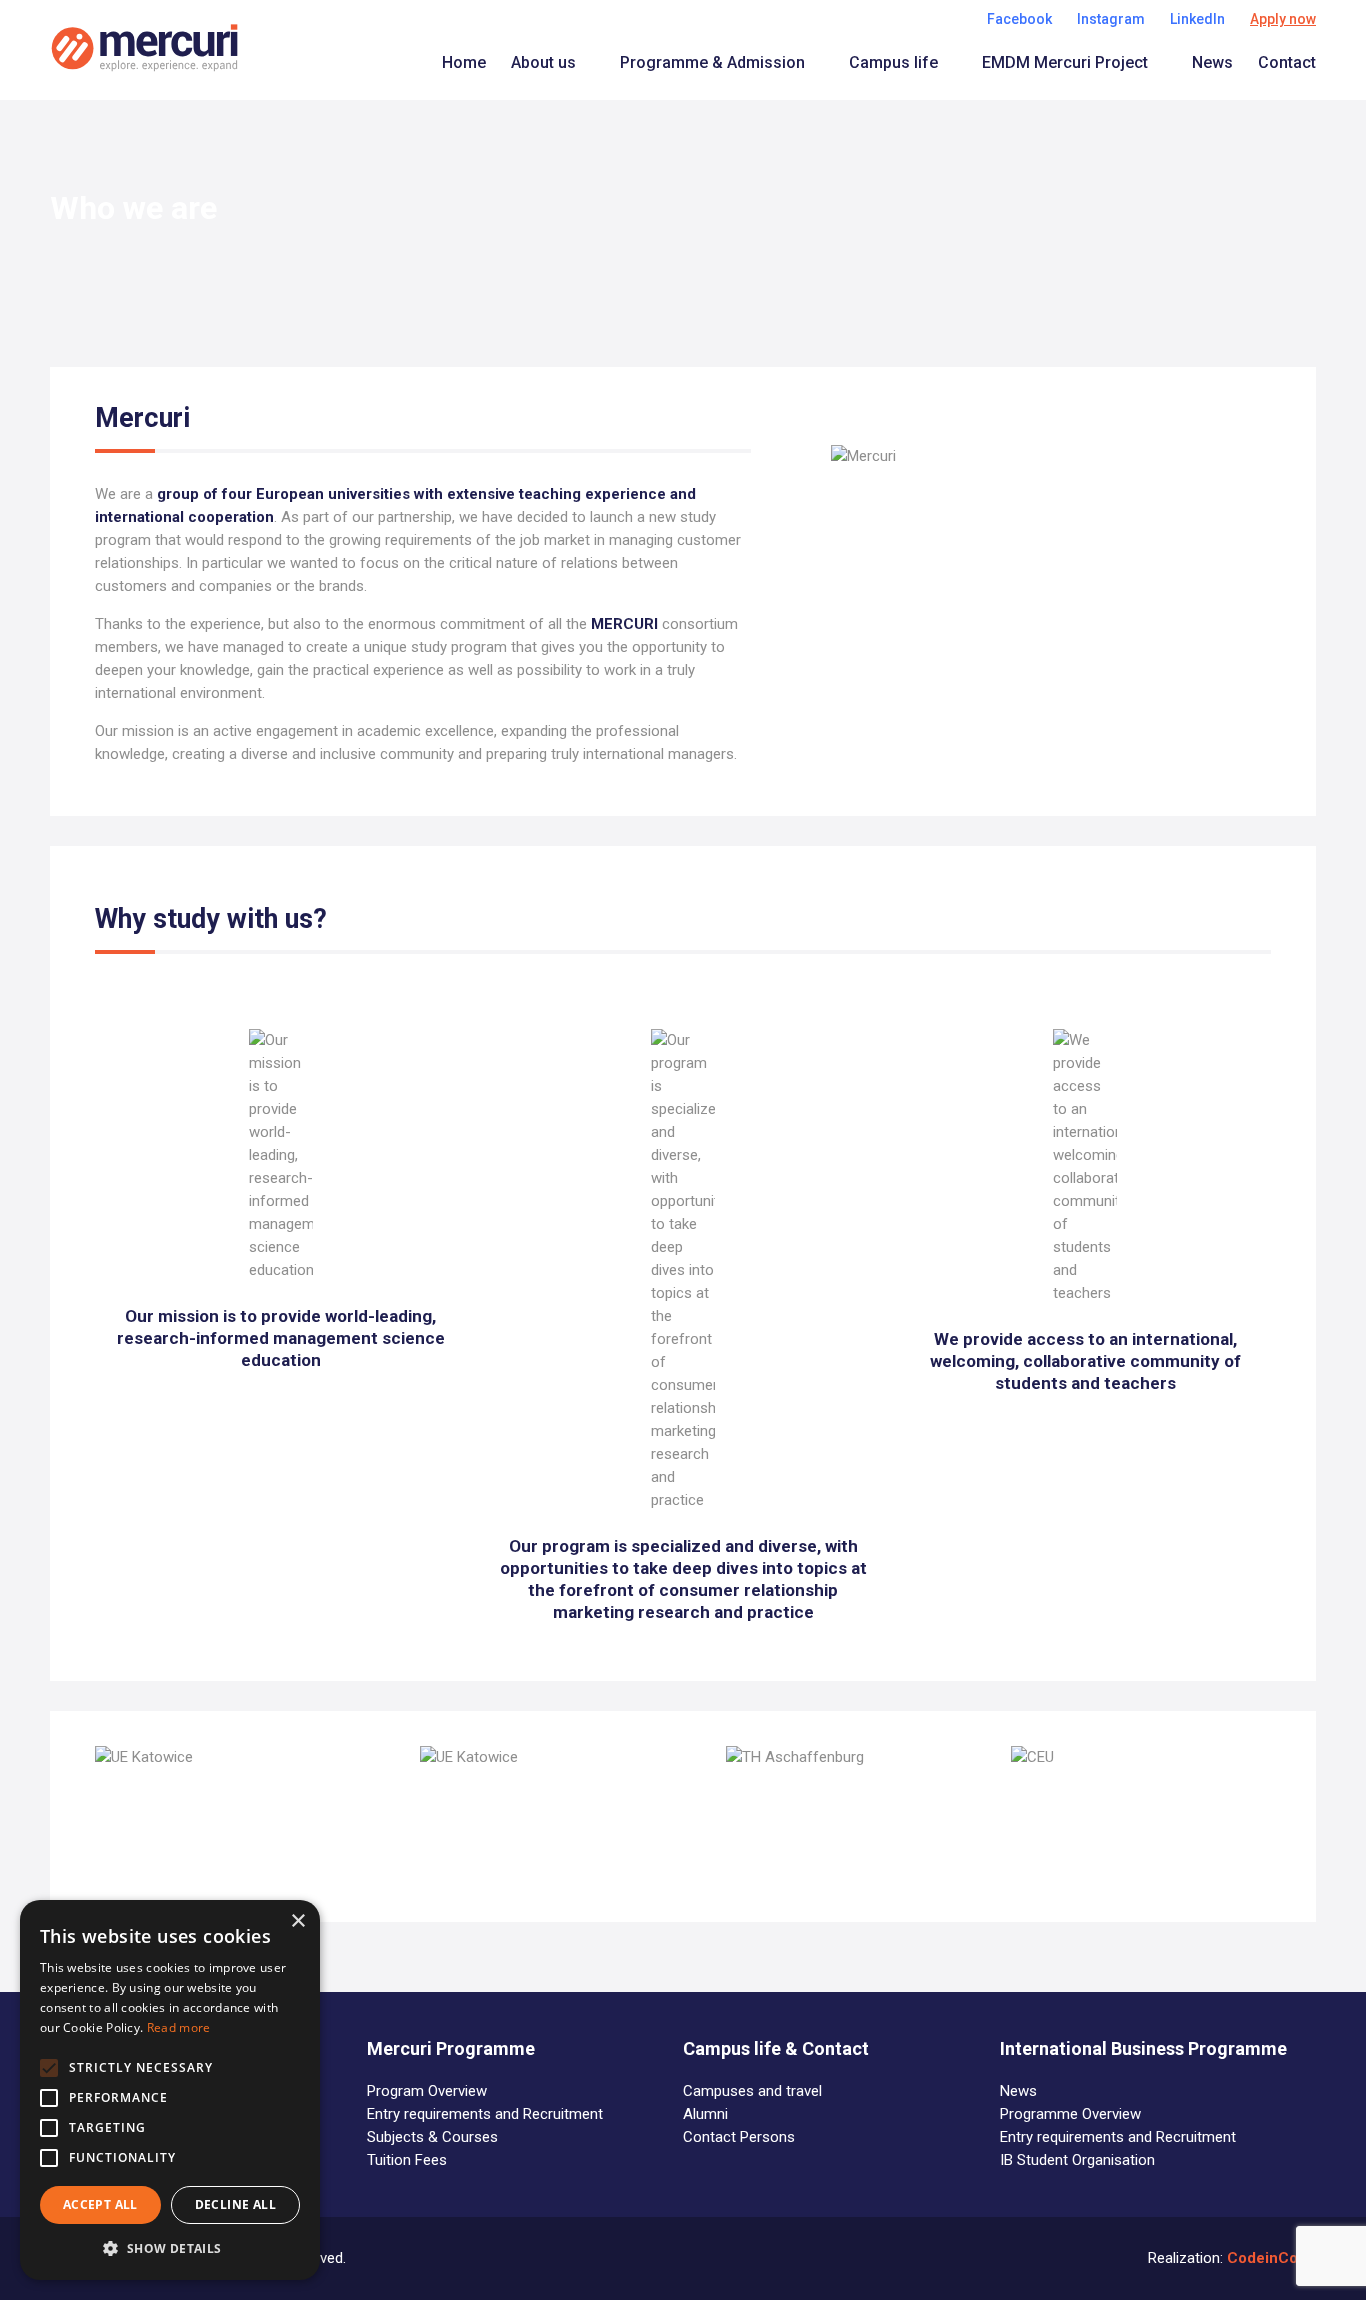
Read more (179, 2027)
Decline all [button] (235, 2204)
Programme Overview (1070, 2114)
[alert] (170, 2090)
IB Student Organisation (1077, 2160)
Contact (1287, 62)
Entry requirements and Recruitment (485, 2114)
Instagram (1111, 19)
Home (464, 62)
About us (543, 62)
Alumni (705, 2114)
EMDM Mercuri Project (1065, 62)
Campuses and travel (752, 2091)
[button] (170, 2248)
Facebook (1019, 19)
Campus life (893, 62)
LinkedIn (1197, 19)
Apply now (1283, 19)
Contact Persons (739, 2137)
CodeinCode (1271, 2258)
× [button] (297, 1921)
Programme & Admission (712, 62)
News (1212, 62)
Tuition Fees (407, 2160)
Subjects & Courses (432, 2137)
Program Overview (427, 2091)
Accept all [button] (100, 2204)
